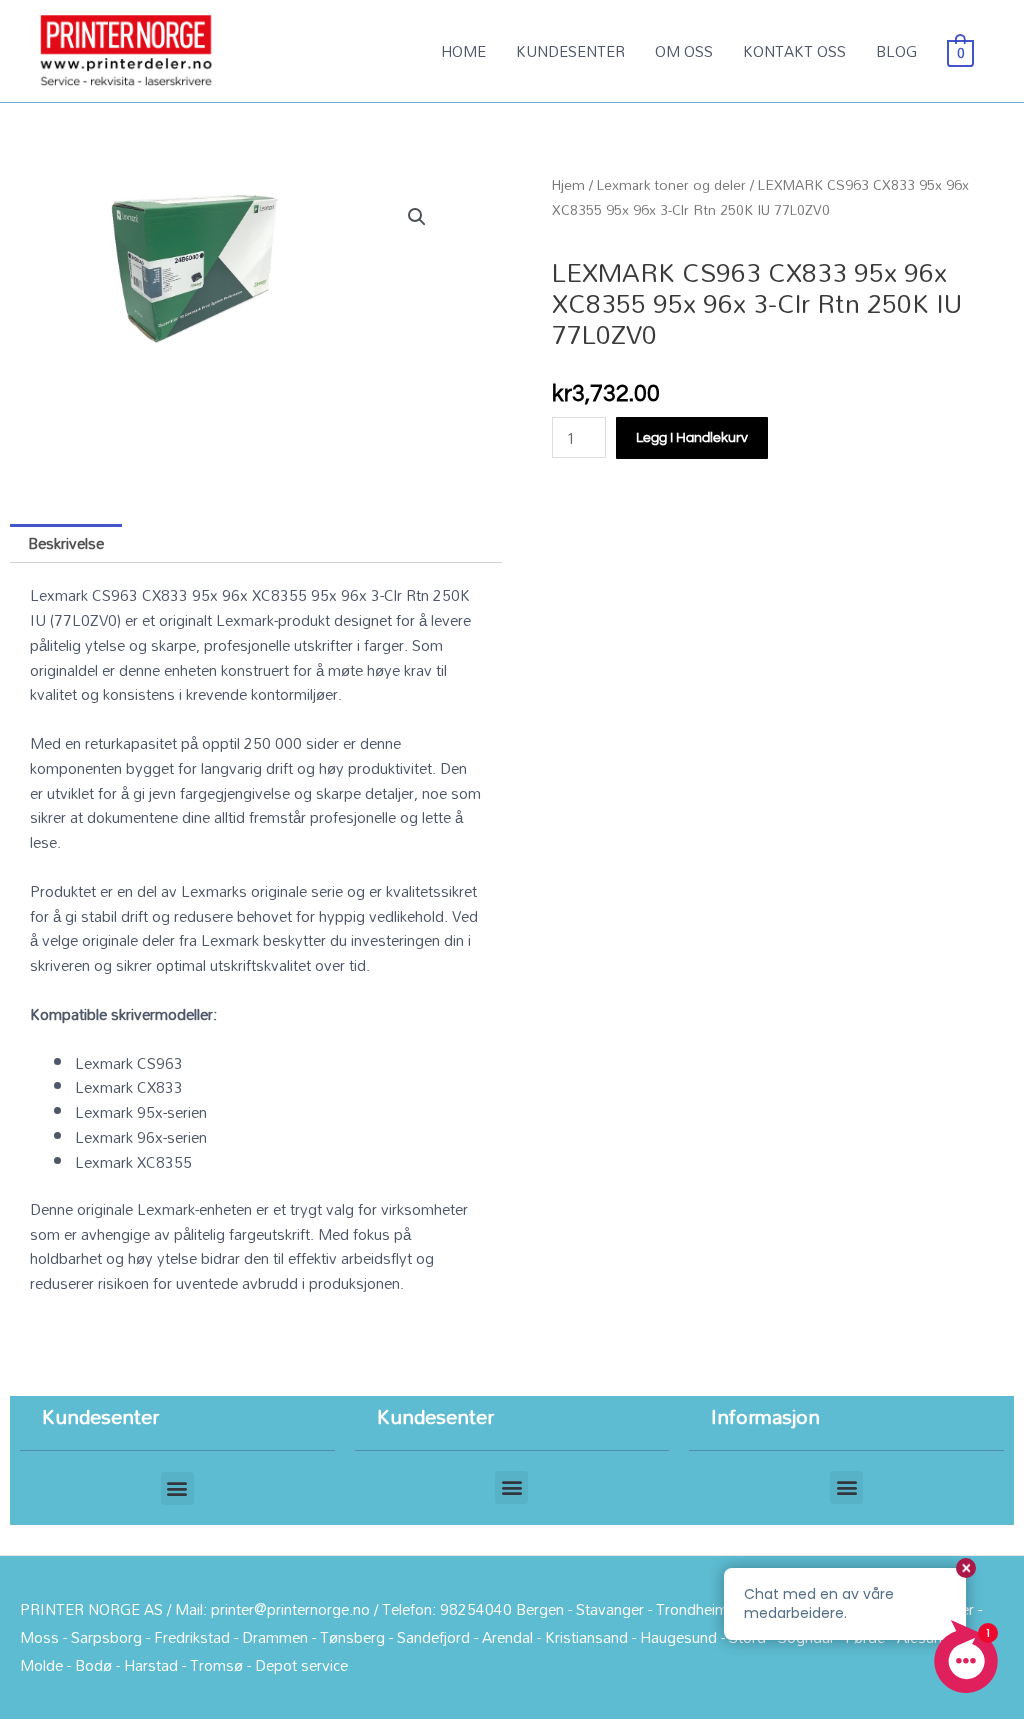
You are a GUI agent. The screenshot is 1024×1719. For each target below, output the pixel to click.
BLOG (896, 51)
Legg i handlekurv (692, 438)
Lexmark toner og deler (671, 184)
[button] (417, 217)
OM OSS (684, 51)
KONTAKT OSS (794, 51)
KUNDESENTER (570, 51)
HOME (463, 51)
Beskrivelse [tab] (66, 543)
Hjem (568, 184)
